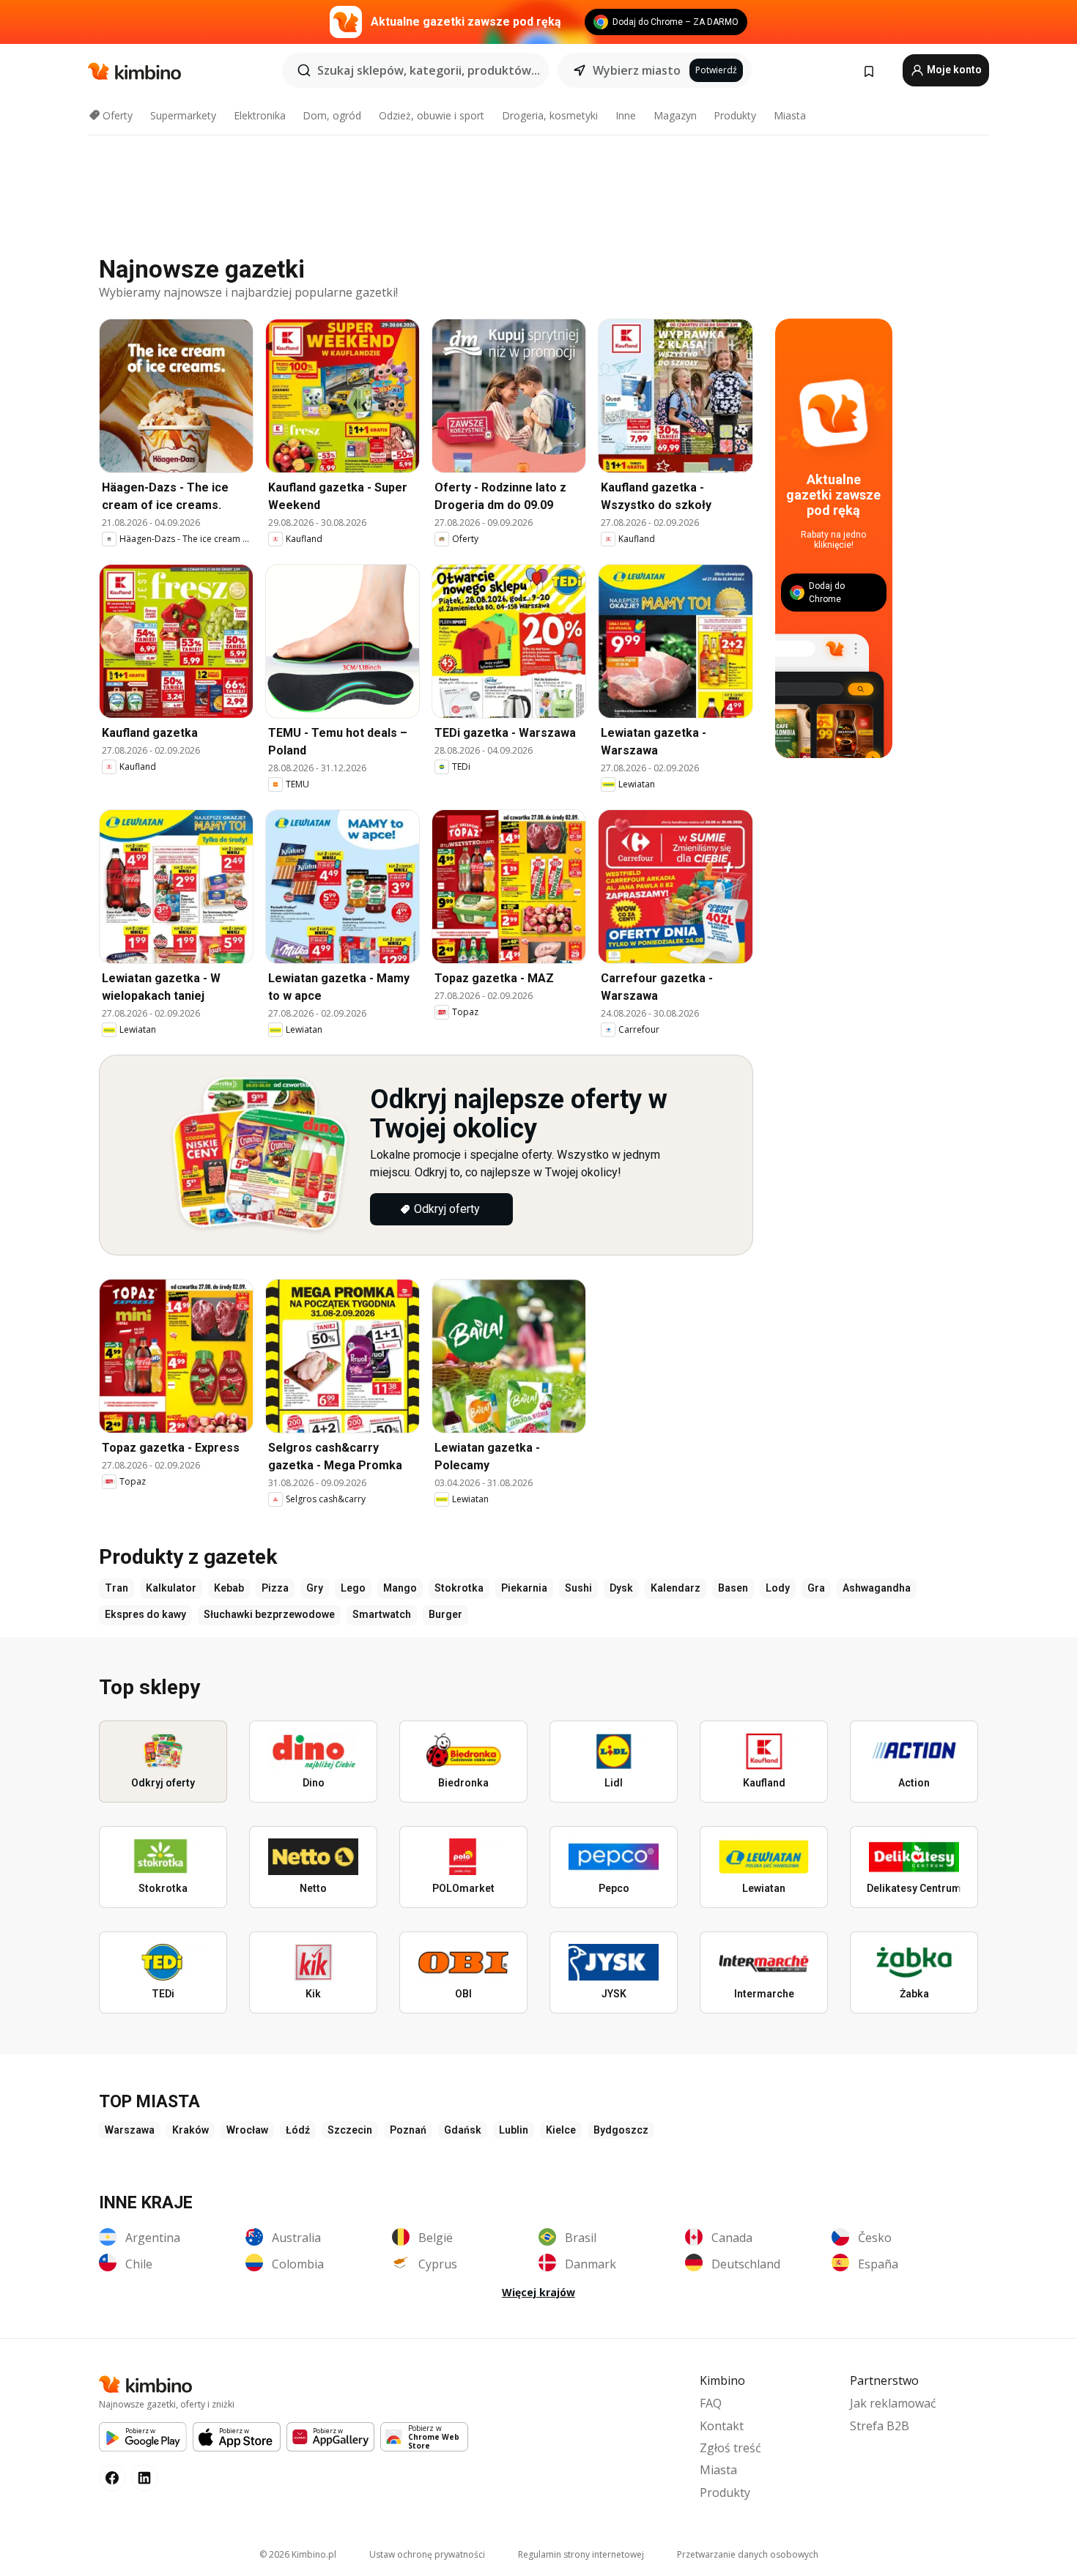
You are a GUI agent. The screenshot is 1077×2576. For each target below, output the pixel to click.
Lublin (514, 2130)
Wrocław (247, 2130)
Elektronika (260, 115)
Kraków (190, 2130)
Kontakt (722, 2426)
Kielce (561, 2130)
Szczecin (350, 2130)
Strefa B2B (880, 2426)
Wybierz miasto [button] (637, 70)
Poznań (408, 2130)
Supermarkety (183, 115)
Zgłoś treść (730, 2448)
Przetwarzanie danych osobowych (748, 2554)
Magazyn (675, 115)
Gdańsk (463, 2130)
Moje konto (953, 70)
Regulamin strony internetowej (581, 2554)
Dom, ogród (332, 115)
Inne (626, 115)
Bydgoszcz (621, 2130)
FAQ (711, 2403)
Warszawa (130, 2130)
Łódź (298, 2130)
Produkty (735, 115)
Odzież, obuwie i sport (432, 115)
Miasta (790, 115)
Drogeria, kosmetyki (550, 115)
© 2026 (298, 2554)
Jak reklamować (893, 2403)
